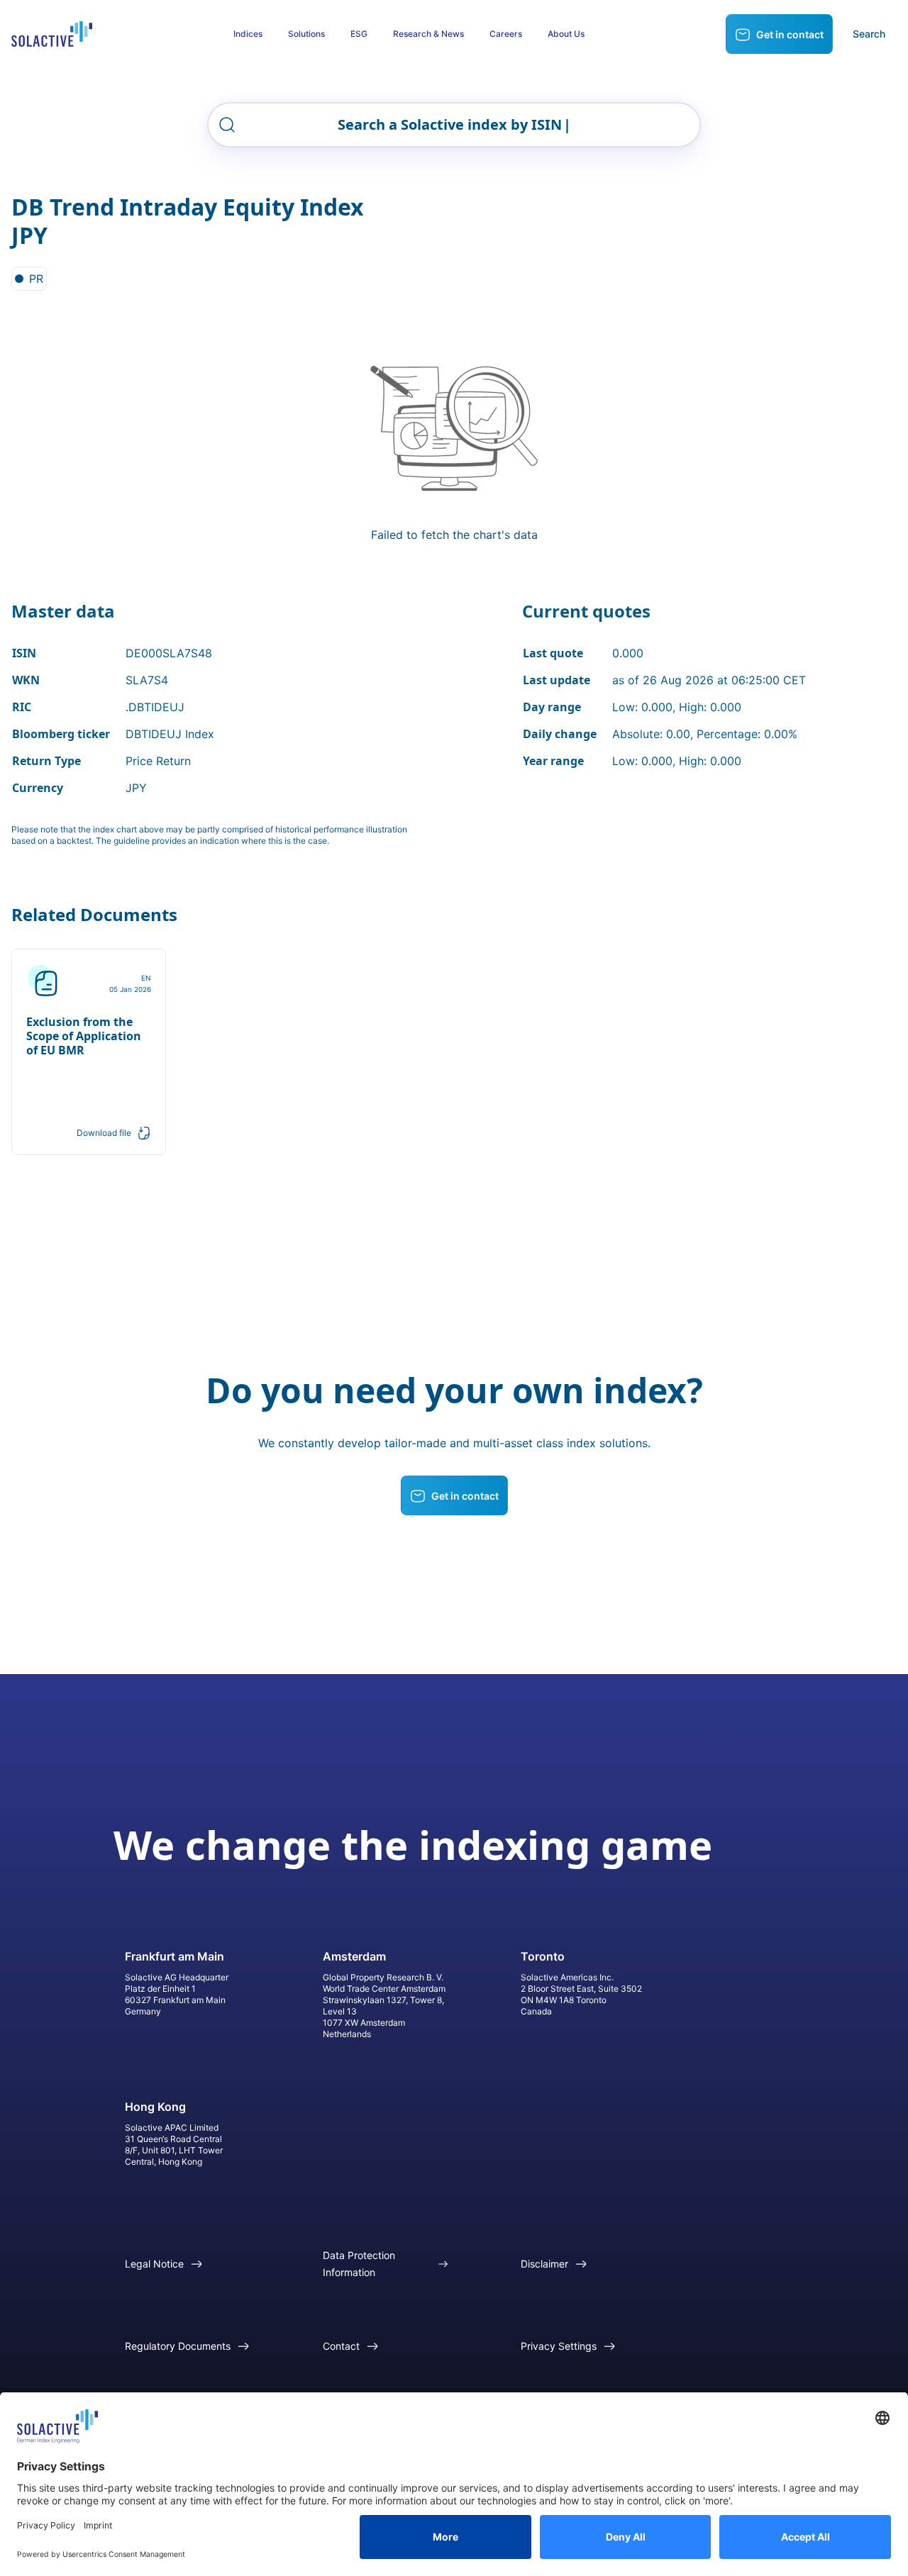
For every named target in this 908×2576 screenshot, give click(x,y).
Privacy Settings (559, 2346)
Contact (341, 2346)
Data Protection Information (359, 2264)
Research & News (428, 34)
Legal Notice (154, 2264)
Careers (506, 34)
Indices (248, 34)
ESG (359, 34)
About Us (566, 34)
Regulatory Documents (178, 2346)
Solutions (306, 34)
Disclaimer (544, 2264)
